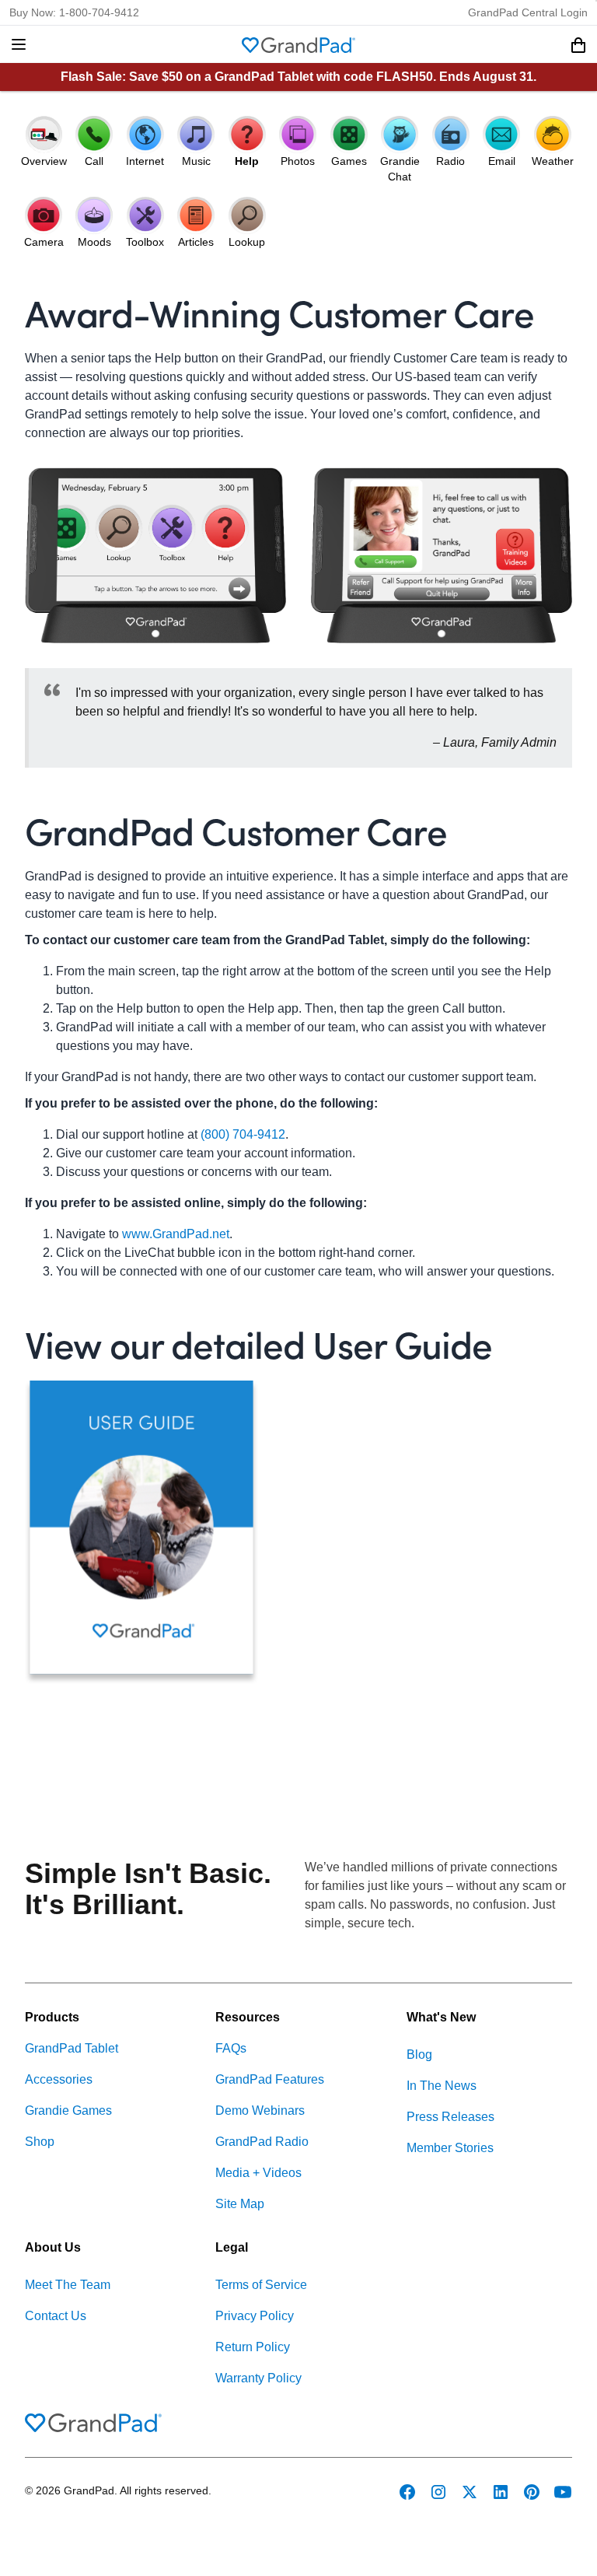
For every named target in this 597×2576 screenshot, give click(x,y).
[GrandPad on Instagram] (438, 2492)
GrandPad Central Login (528, 12)
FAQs (231, 2048)
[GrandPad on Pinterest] (532, 2492)
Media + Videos (258, 2173)
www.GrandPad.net (176, 1234)
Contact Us (56, 2316)
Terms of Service (261, 2285)
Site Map (240, 2204)
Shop (40, 2142)
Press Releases (450, 2117)
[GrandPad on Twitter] (470, 2492)
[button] (19, 44)
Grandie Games (68, 2110)
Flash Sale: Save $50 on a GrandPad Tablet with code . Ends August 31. (298, 77)
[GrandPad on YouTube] (563, 2492)
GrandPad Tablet (72, 2048)
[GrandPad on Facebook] (407, 2492)
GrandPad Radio (262, 2142)
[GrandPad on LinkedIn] (501, 2492)
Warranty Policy (258, 2378)
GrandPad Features (270, 2079)
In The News (442, 2086)
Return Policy (253, 2347)
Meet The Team (68, 2285)
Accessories (59, 2079)
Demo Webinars (260, 2110)
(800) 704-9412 (243, 1134)
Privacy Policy (255, 2316)
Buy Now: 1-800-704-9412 (74, 12)
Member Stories (450, 2148)
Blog (419, 2054)
